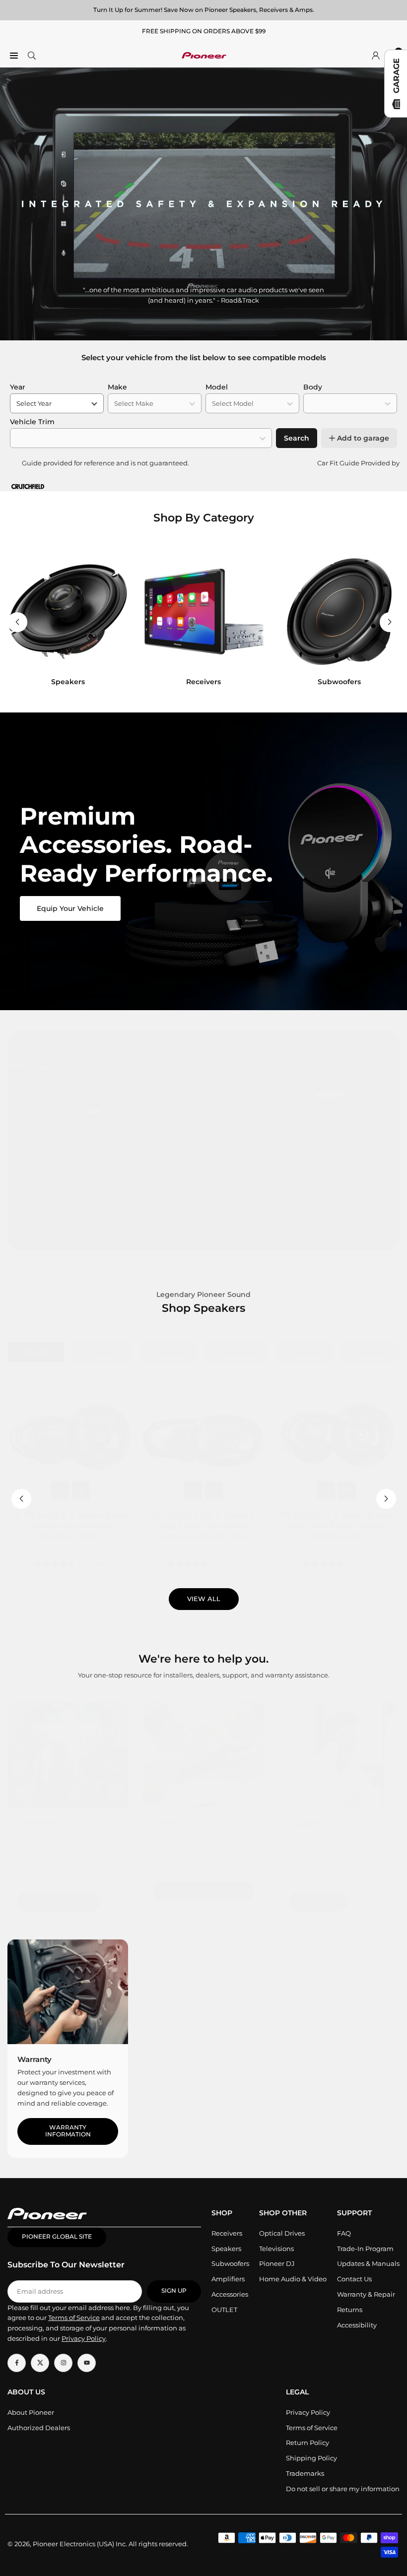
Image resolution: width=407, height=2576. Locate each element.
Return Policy (307, 2443)
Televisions (276, 2249)
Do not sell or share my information (343, 2489)
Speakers (226, 2249)
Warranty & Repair (366, 2294)
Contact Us (354, 2279)
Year (18, 387)
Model (217, 387)
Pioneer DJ (277, 2263)
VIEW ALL (204, 1599)
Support (304, 1823)
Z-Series (371, 1352)
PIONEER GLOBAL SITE (57, 2237)
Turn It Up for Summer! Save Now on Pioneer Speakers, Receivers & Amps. (204, 10)
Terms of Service (312, 2428)
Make (117, 387)
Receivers (227, 2233)
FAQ (344, 2233)
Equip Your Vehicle (70, 908)
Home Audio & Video (293, 2279)
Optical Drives (282, 2233)
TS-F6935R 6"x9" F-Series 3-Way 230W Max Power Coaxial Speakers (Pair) (203, 1526)
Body (313, 387)
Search (297, 438)
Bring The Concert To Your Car (204, 1225)
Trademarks (305, 2473)
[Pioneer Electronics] (204, 54)
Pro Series (237, 1352)
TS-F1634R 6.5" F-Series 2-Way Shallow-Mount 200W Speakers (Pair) (70, 1526)
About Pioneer (31, 2412)
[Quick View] (81, 1490)
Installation (38, 1823)
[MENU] (14, 55)
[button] (390, 622)
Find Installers (59, 1901)
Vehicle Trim (32, 422)
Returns (350, 2310)
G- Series (102, 1352)
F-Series (36, 1352)
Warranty (34, 2059)
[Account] (376, 55)
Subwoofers (230, 2263)
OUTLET (224, 2310)
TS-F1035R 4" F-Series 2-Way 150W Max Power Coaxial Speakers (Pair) (337, 1526)
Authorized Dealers (203, 1891)
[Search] (32, 55)
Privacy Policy (308, 2412)
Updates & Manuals (368, 2263)
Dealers (167, 1823)
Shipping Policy (311, 2458)
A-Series (169, 1352)
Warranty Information (68, 2131)
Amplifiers (228, 2279)
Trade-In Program (365, 2249)
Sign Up (174, 2291)
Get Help (318, 1901)
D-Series (305, 1352)
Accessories (230, 2294)
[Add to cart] (60, 1490)
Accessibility (357, 2325)
